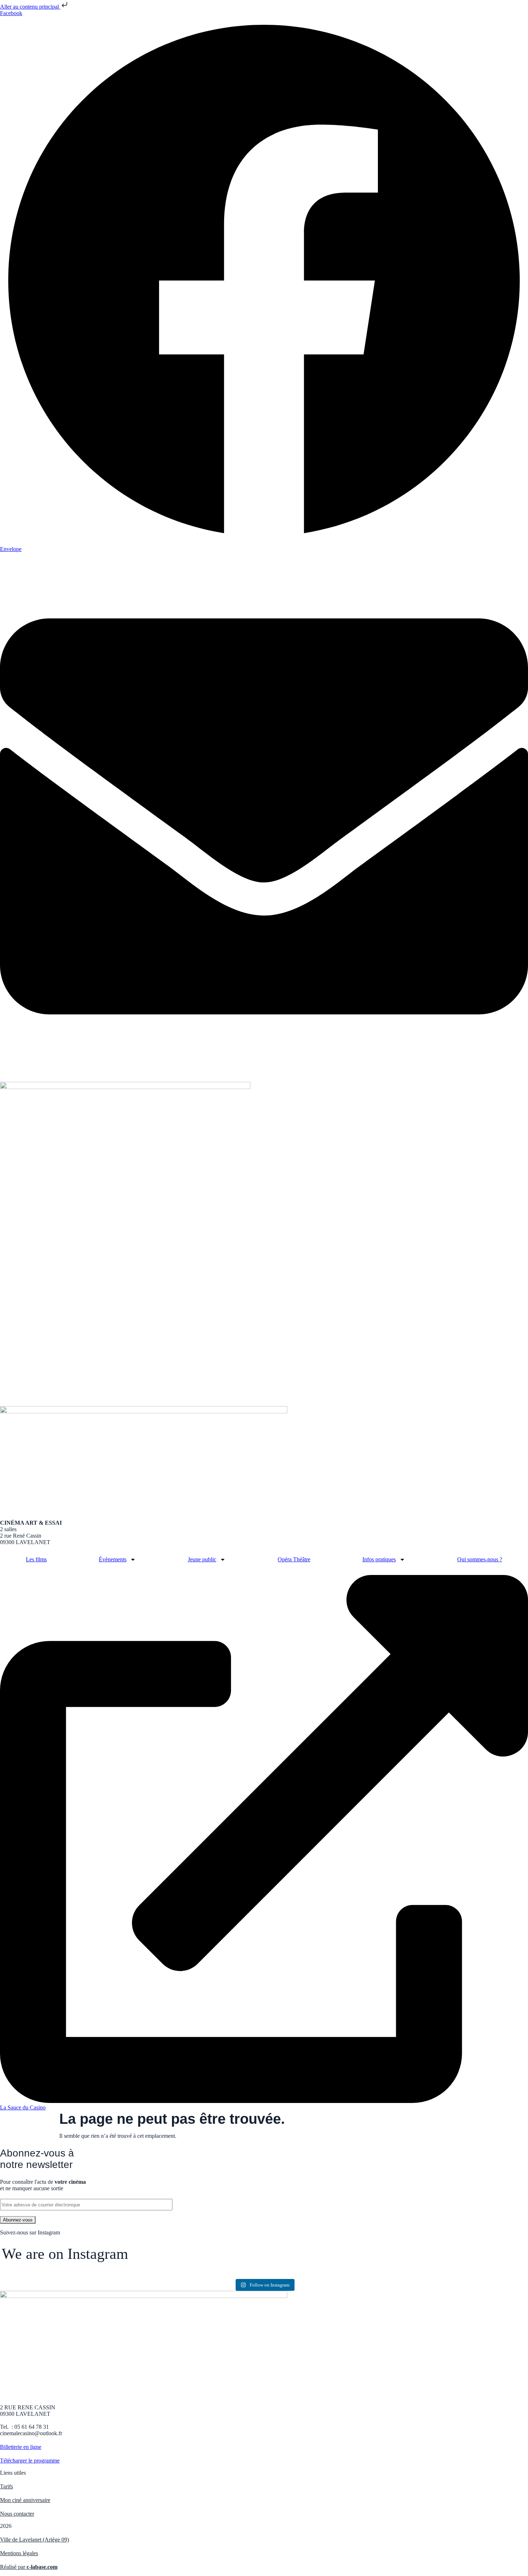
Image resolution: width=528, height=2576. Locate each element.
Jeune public (202, 1559)
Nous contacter (17, 2514)
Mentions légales (19, 2553)
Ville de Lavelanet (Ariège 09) (34, 2540)
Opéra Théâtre (294, 1559)
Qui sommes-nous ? (480, 1559)
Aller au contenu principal (30, 7)
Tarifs (6, 2486)
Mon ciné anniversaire (25, 2500)
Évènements (113, 1559)
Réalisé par (29, 2567)
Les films (36, 1559)
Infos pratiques (379, 1559)
